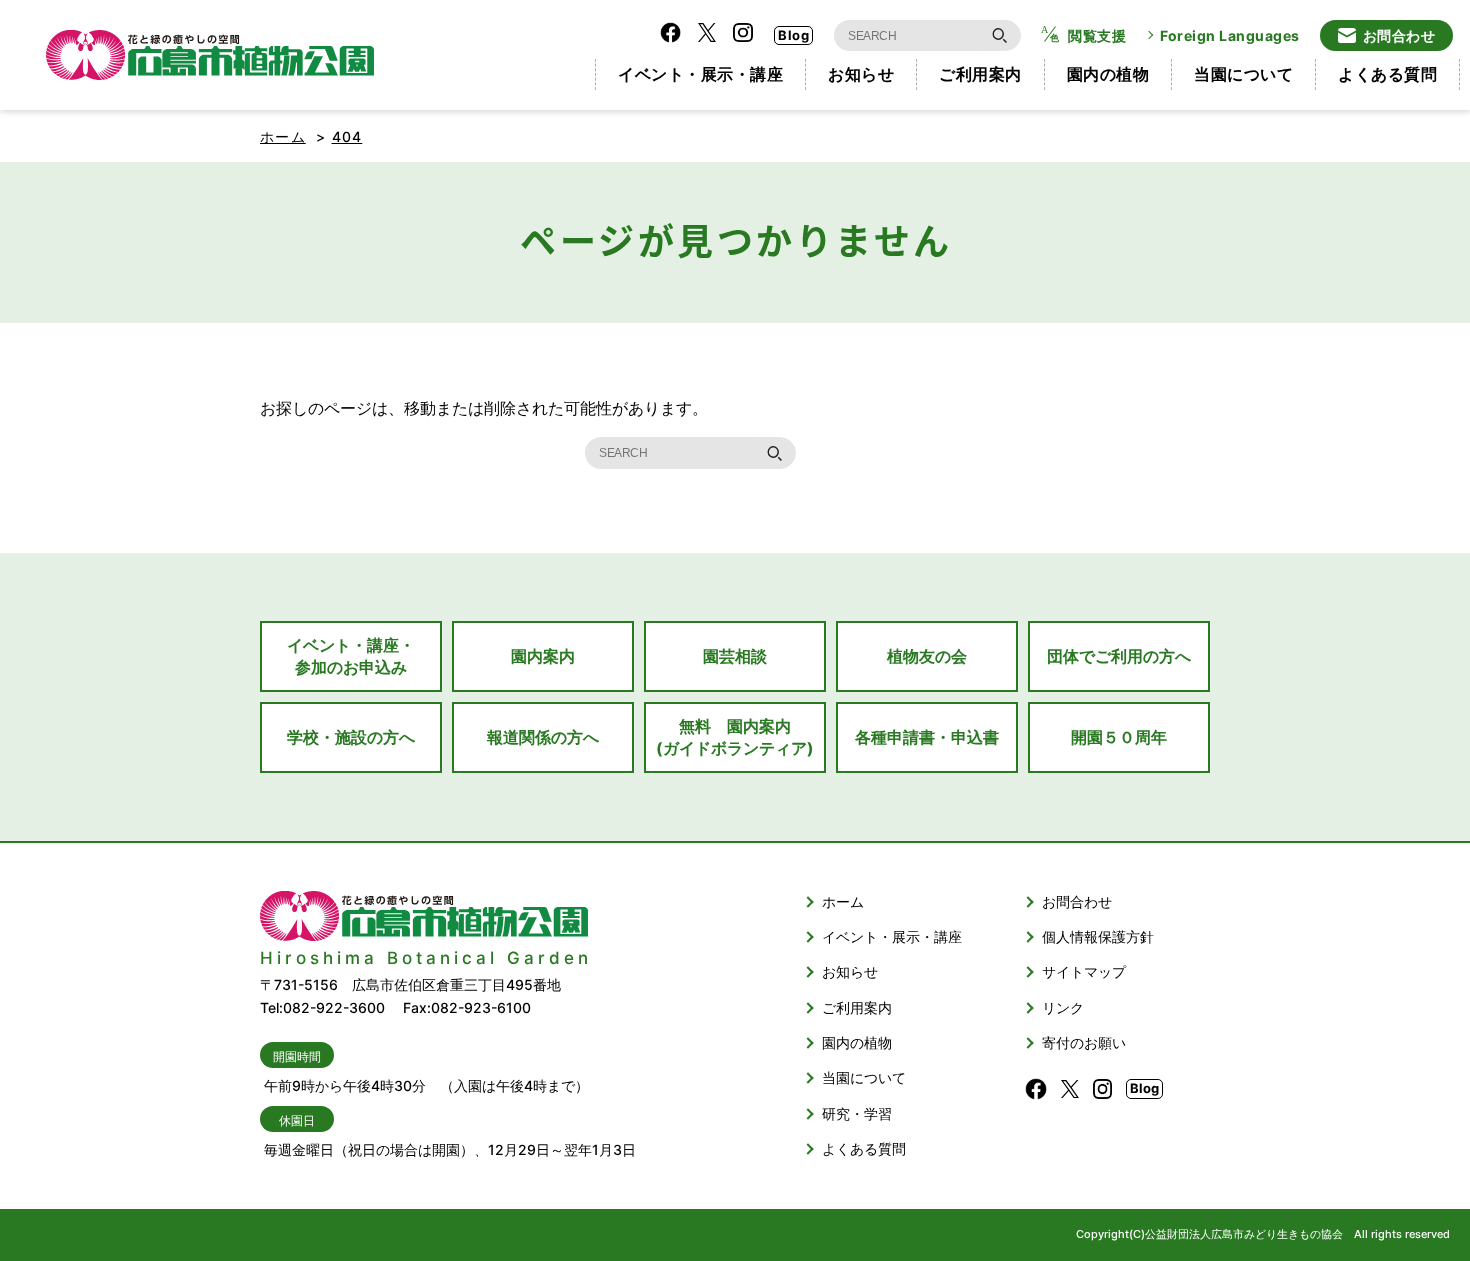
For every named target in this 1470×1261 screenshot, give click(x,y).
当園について (1243, 74)
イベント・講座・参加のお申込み (351, 656)
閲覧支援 (1097, 35)
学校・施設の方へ (351, 737)
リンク (1063, 1007)
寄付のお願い (1084, 1042)
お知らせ (861, 74)
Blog (793, 35)
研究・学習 (857, 1113)
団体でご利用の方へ (1119, 656)
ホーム (283, 136)
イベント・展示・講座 (700, 74)
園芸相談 (735, 656)
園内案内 (543, 656)
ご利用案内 (980, 74)
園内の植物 (1108, 74)
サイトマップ (1084, 971)
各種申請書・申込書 (927, 737)
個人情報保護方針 (1098, 936)
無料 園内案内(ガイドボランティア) (735, 737)
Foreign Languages (1230, 35)
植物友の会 (927, 656)
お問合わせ (1399, 35)
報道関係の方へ (543, 737)
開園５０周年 (1119, 737)
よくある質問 (1387, 74)
